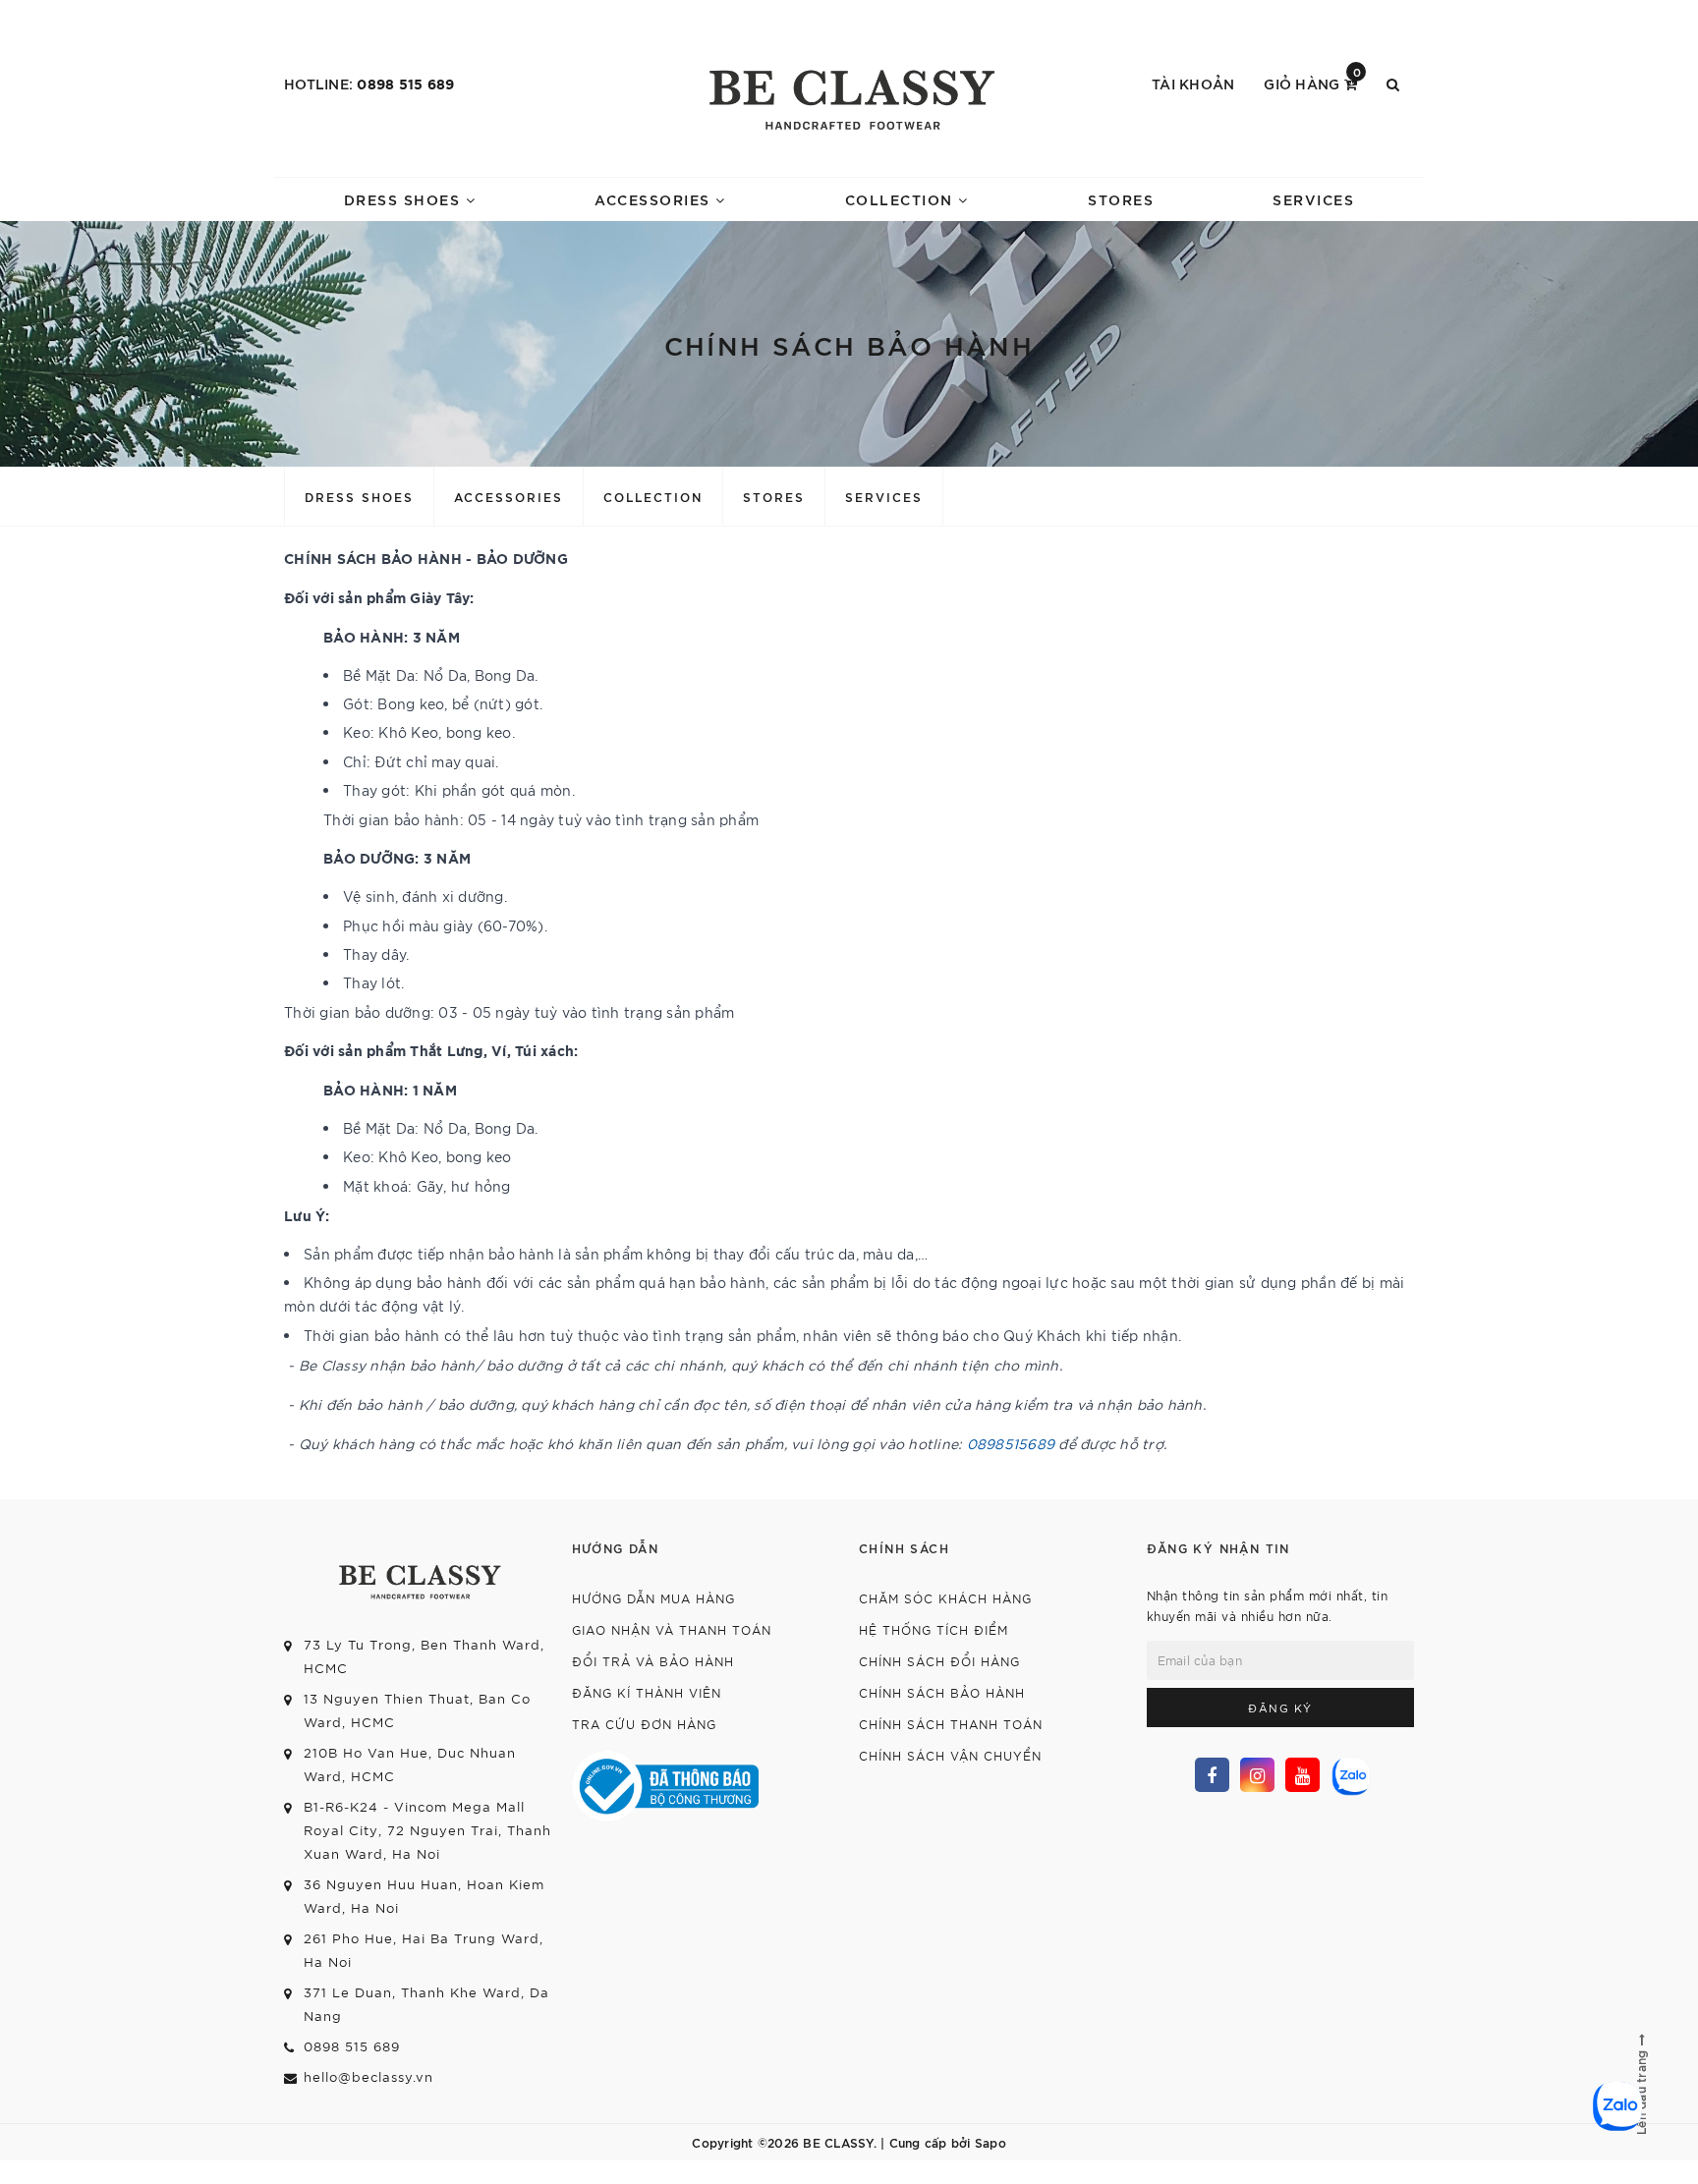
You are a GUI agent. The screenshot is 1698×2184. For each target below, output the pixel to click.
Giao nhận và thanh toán (672, 1629)
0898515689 (1011, 1443)
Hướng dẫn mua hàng (653, 1598)
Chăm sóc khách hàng (945, 1598)
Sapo (990, 2142)
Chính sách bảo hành (942, 1692)
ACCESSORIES (655, 199)
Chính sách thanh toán (951, 1724)
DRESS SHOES (405, 199)
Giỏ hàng (1312, 82)
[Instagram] (1257, 1775)
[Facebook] (1212, 1775)
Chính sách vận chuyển (950, 1755)
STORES (1121, 199)
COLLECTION (902, 199)
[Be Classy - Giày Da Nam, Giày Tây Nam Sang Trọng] (849, 93)
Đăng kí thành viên (647, 1692)
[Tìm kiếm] (1393, 84)
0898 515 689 (405, 83)
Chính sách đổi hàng (939, 1661)
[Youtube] (1302, 1775)
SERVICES (1313, 199)
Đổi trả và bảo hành (653, 1661)
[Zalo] (1349, 1774)
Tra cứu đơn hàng (644, 1724)
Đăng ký (1280, 1708)
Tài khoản (1193, 83)
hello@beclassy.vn (368, 2076)
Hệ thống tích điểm (934, 1629)
